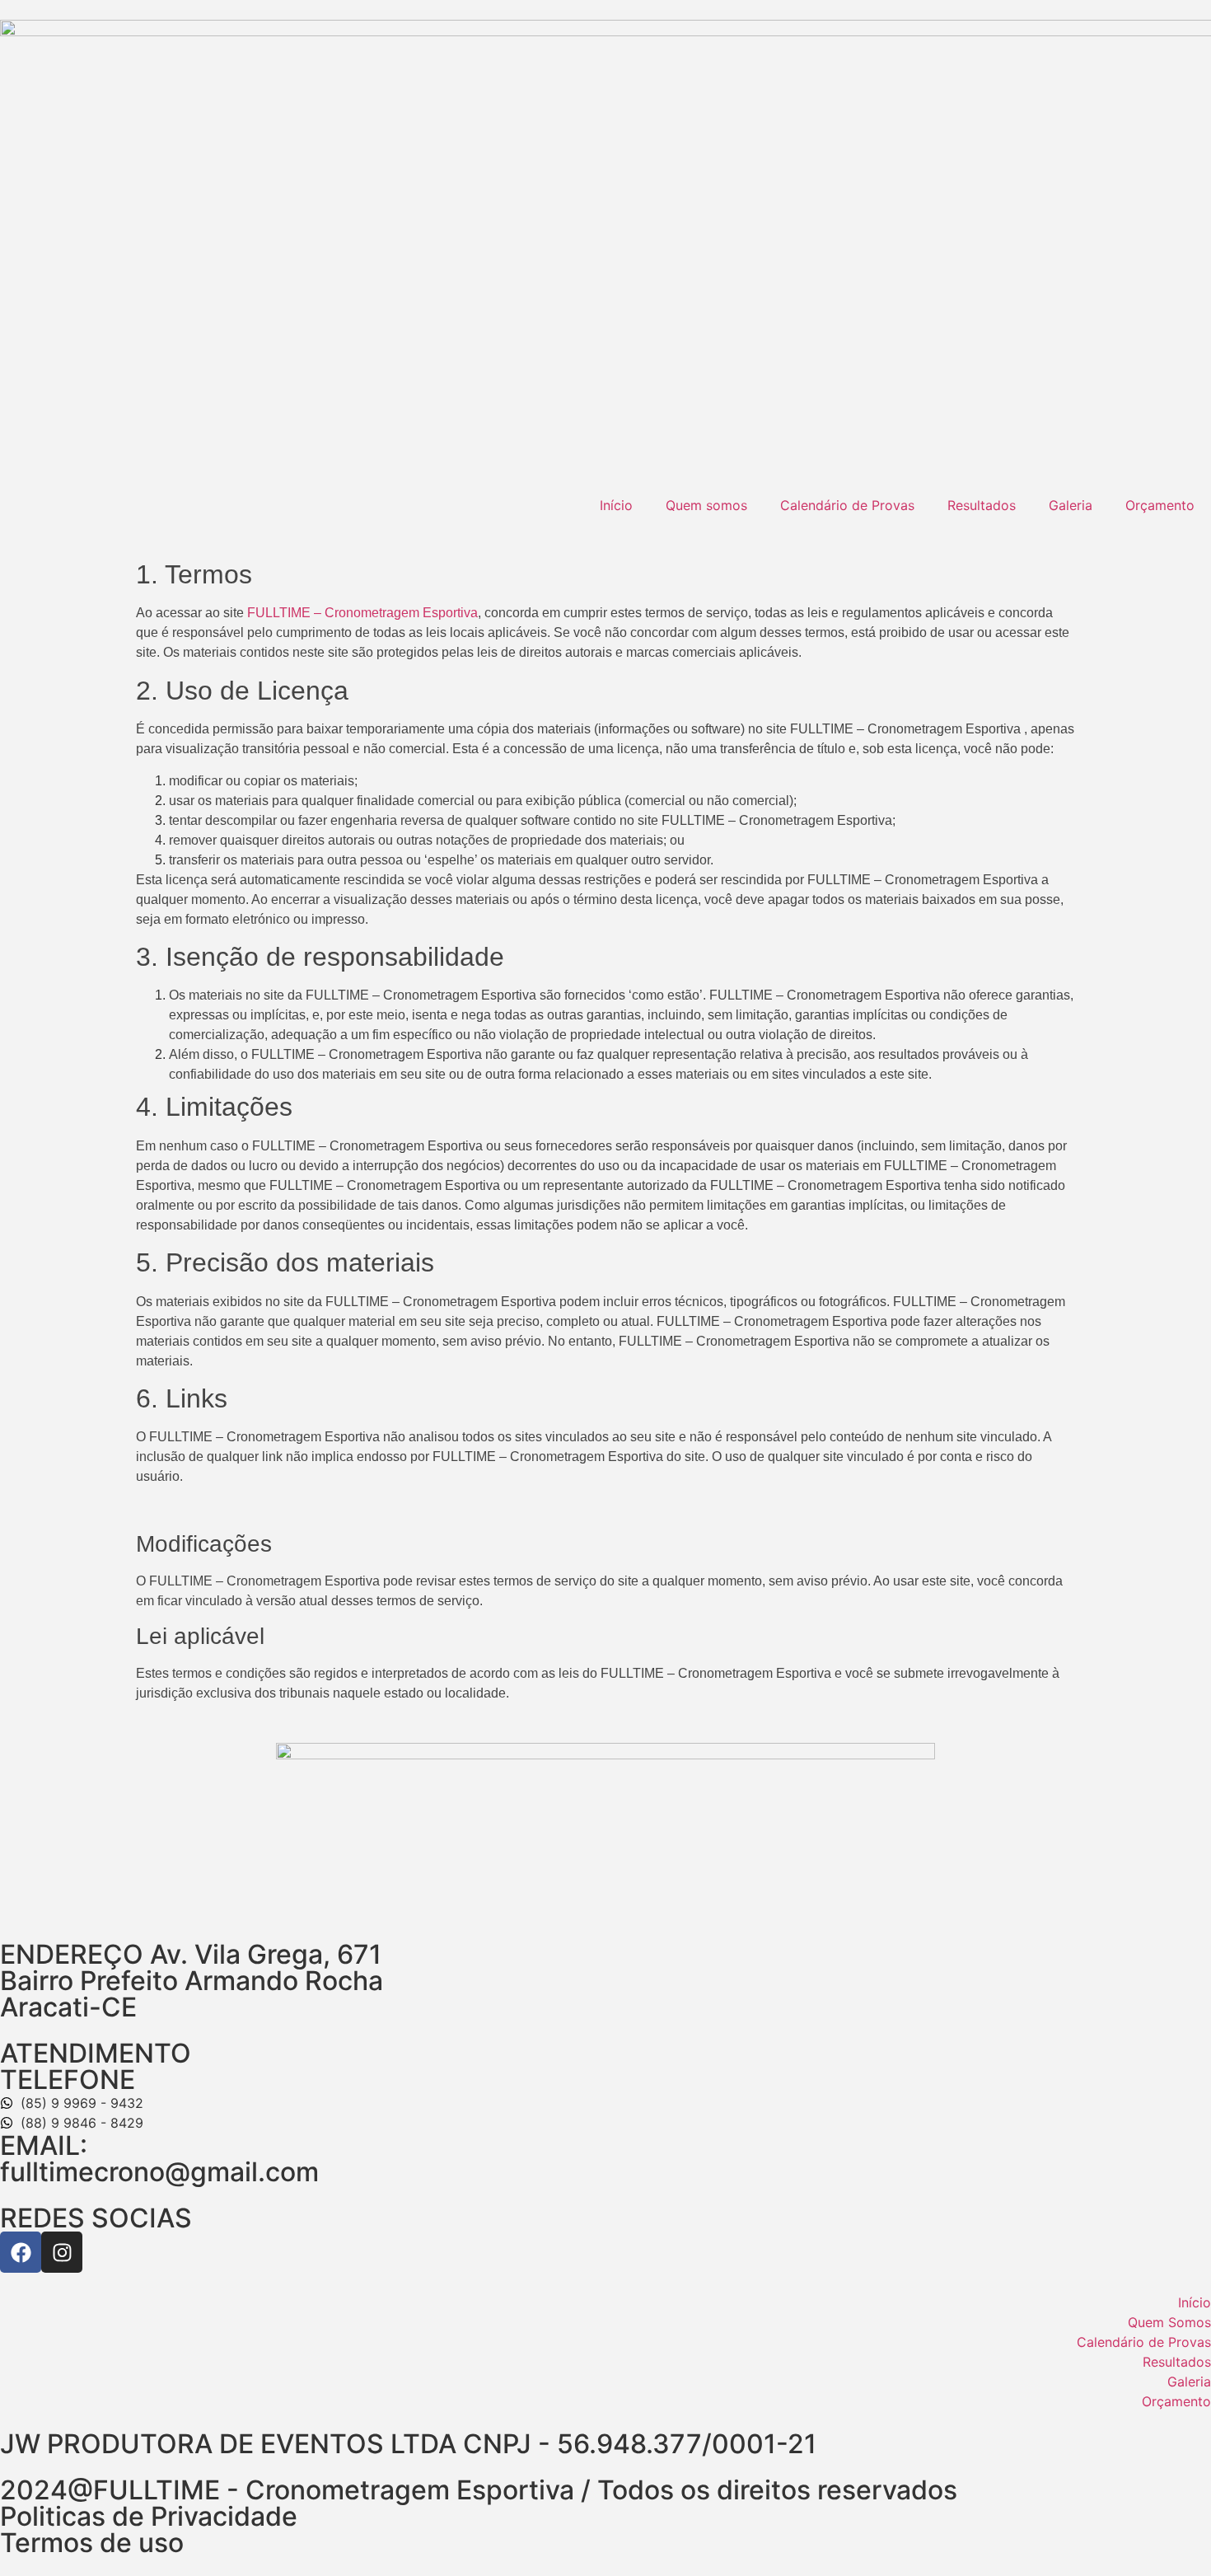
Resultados (982, 505)
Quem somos (706, 505)
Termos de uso (92, 2543)
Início (616, 505)
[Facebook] (21, 2252)
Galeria (1071, 505)
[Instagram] (62, 2252)
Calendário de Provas (847, 505)
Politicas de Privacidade (149, 2516)
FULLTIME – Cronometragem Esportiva (362, 613)
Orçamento (1160, 505)
